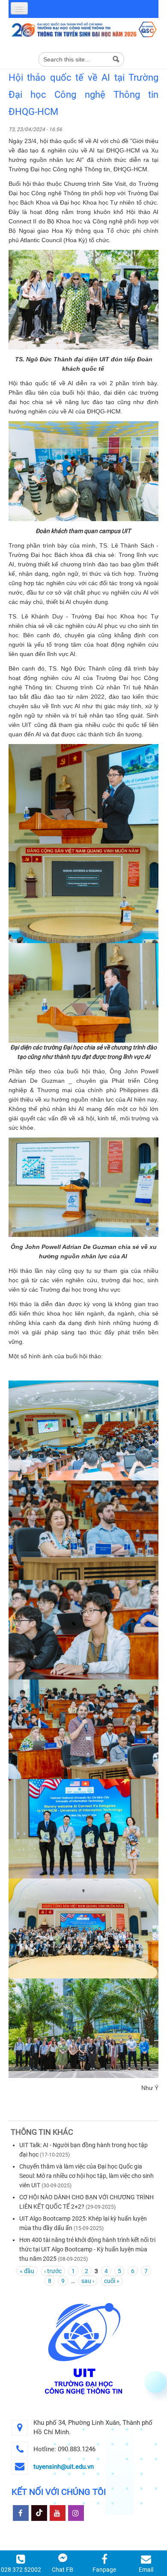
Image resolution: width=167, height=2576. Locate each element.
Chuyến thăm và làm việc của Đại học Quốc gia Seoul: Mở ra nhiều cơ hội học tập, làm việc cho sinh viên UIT (86, 2176)
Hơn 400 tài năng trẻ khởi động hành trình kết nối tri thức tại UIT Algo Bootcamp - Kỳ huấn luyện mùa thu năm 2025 (87, 2249)
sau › (88, 2281)
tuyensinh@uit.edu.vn (64, 2467)
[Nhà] (83, 29)
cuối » (112, 2281)
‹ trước (53, 2271)
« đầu (27, 2271)
